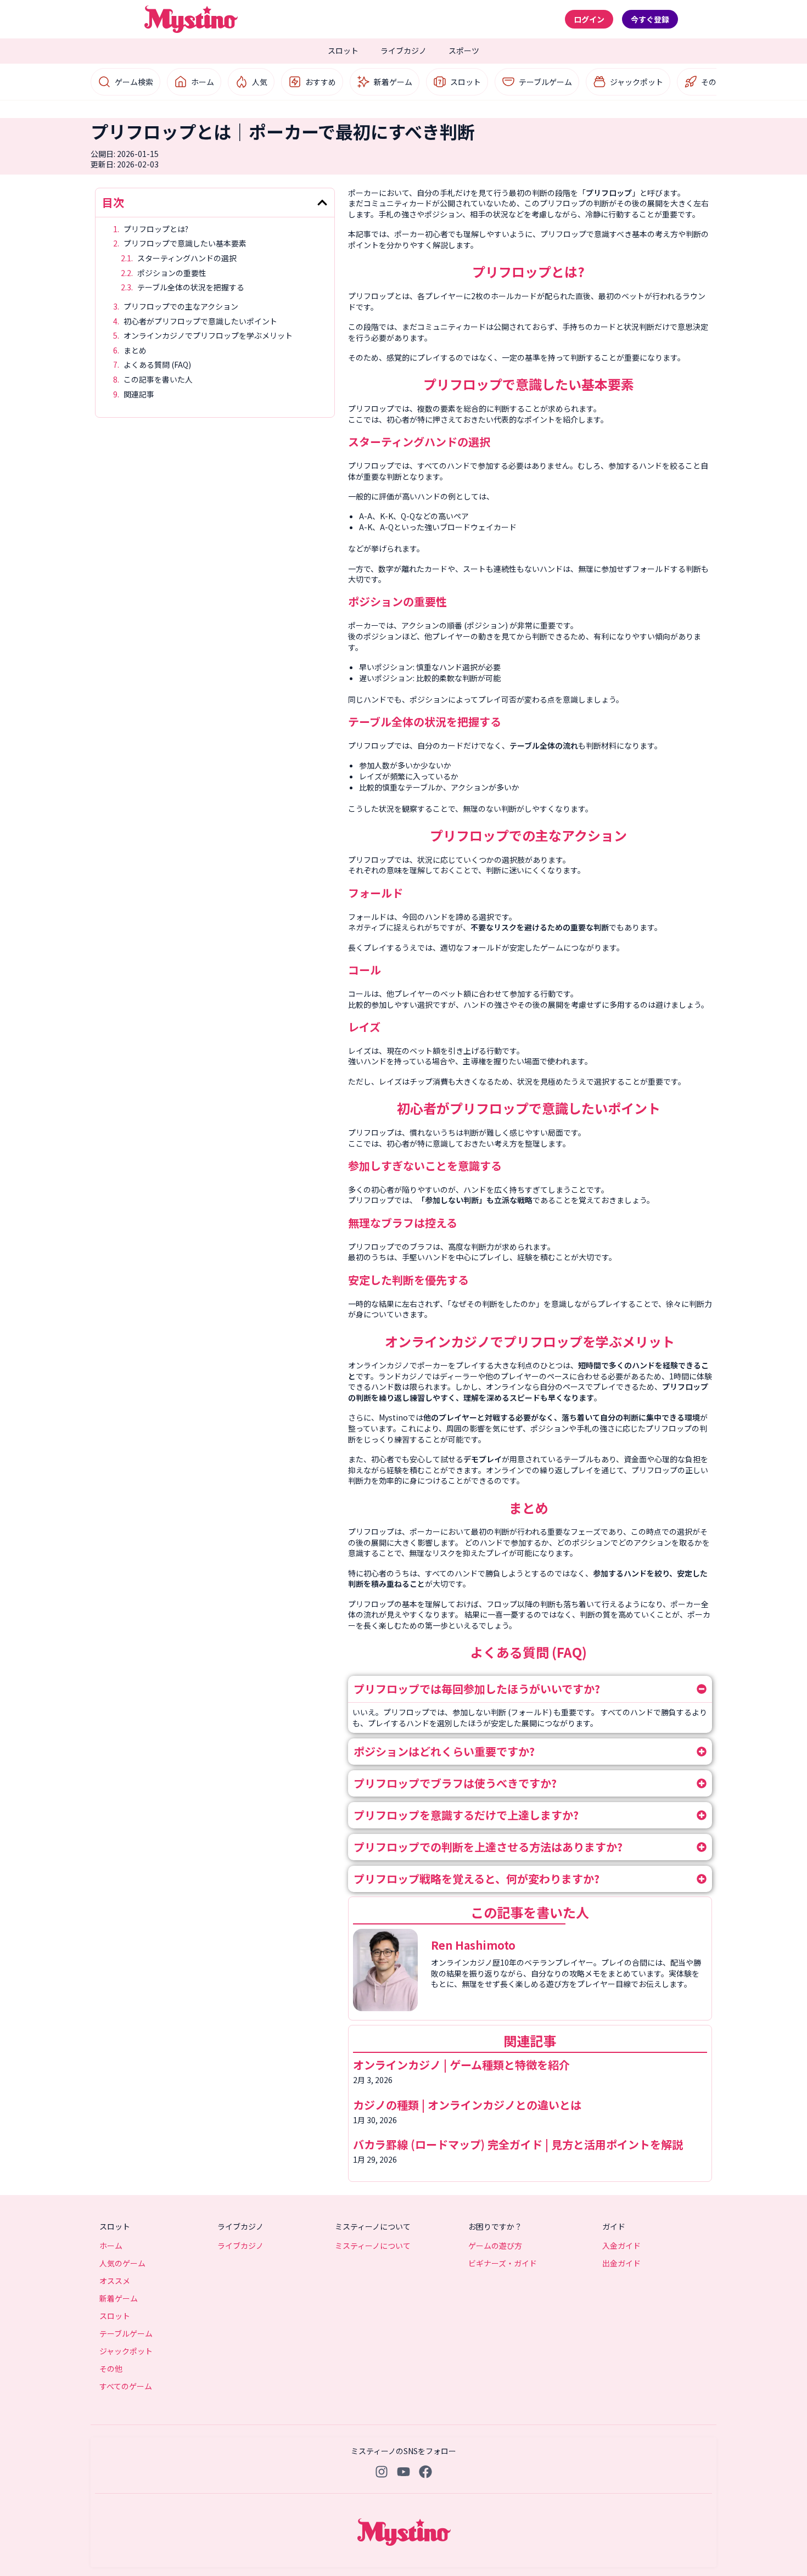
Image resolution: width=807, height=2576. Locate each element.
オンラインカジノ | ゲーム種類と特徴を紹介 (461, 2065)
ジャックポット (637, 82)
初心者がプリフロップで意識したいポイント (201, 321)
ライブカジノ (403, 50)
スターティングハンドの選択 (188, 258)
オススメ (115, 2281)
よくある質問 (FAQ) (158, 365)
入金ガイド (621, 2246)
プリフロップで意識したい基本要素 (186, 243)
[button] (322, 203)
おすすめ (321, 82)
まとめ (136, 350)
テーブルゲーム (545, 82)
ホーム (203, 82)
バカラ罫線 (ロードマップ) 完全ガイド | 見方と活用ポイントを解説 (519, 2144)
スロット (343, 50)
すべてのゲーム (126, 2386)
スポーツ (464, 50)
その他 (713, 82)
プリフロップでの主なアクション (182, 307)
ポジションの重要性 (173, 273)
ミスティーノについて (373, 2246)
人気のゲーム (122, 2263)
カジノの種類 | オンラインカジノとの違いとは (469, 2105)
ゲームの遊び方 (495, 2246)
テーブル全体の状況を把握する (192, 287)
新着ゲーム (393, 82)
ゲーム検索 (134, 82)
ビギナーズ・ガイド (503, 2263)
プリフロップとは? (157, 229)
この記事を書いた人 (158, 380)
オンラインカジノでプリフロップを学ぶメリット (208, 336)
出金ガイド (621, 2263)
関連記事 (139, 394)
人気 (260, 82)
